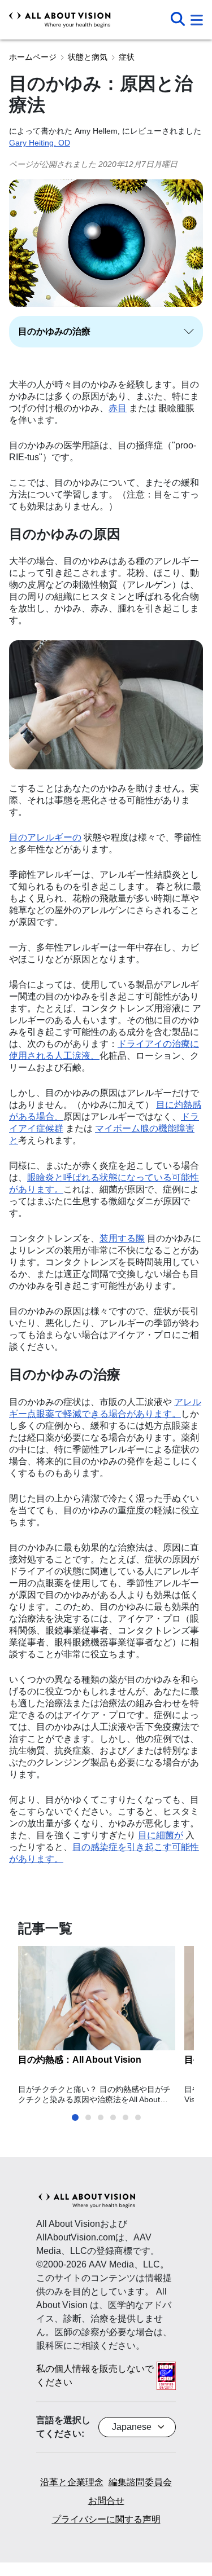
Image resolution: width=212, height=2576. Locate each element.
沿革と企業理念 (72, 2482)
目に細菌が (161, 1835)
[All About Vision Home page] (60, 20)
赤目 (118, 408)
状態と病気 (88, 57)
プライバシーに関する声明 (106, 2519)
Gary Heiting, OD (40, 143)
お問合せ (106, 2501)
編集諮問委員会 (140, 2482)
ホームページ (33, 57)
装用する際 (122, 1238)
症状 (127, 57)
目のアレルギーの (45, 837)
